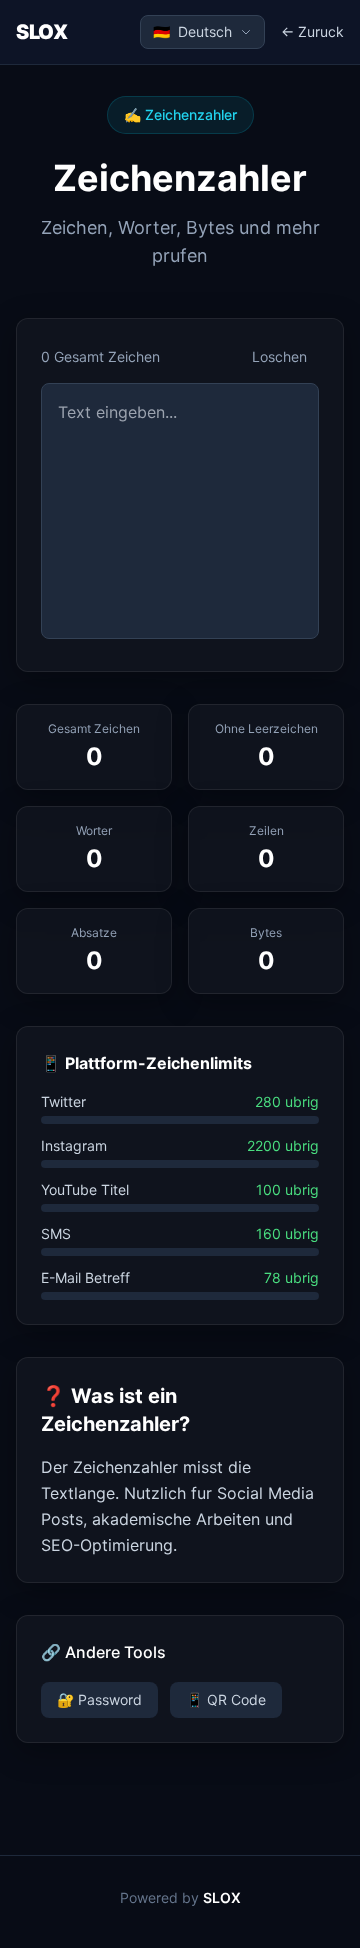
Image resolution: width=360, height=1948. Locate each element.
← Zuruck (312, 31)
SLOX (41, 32)
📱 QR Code (226, 1699)
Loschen (279, 356)
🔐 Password (99, 1699)
